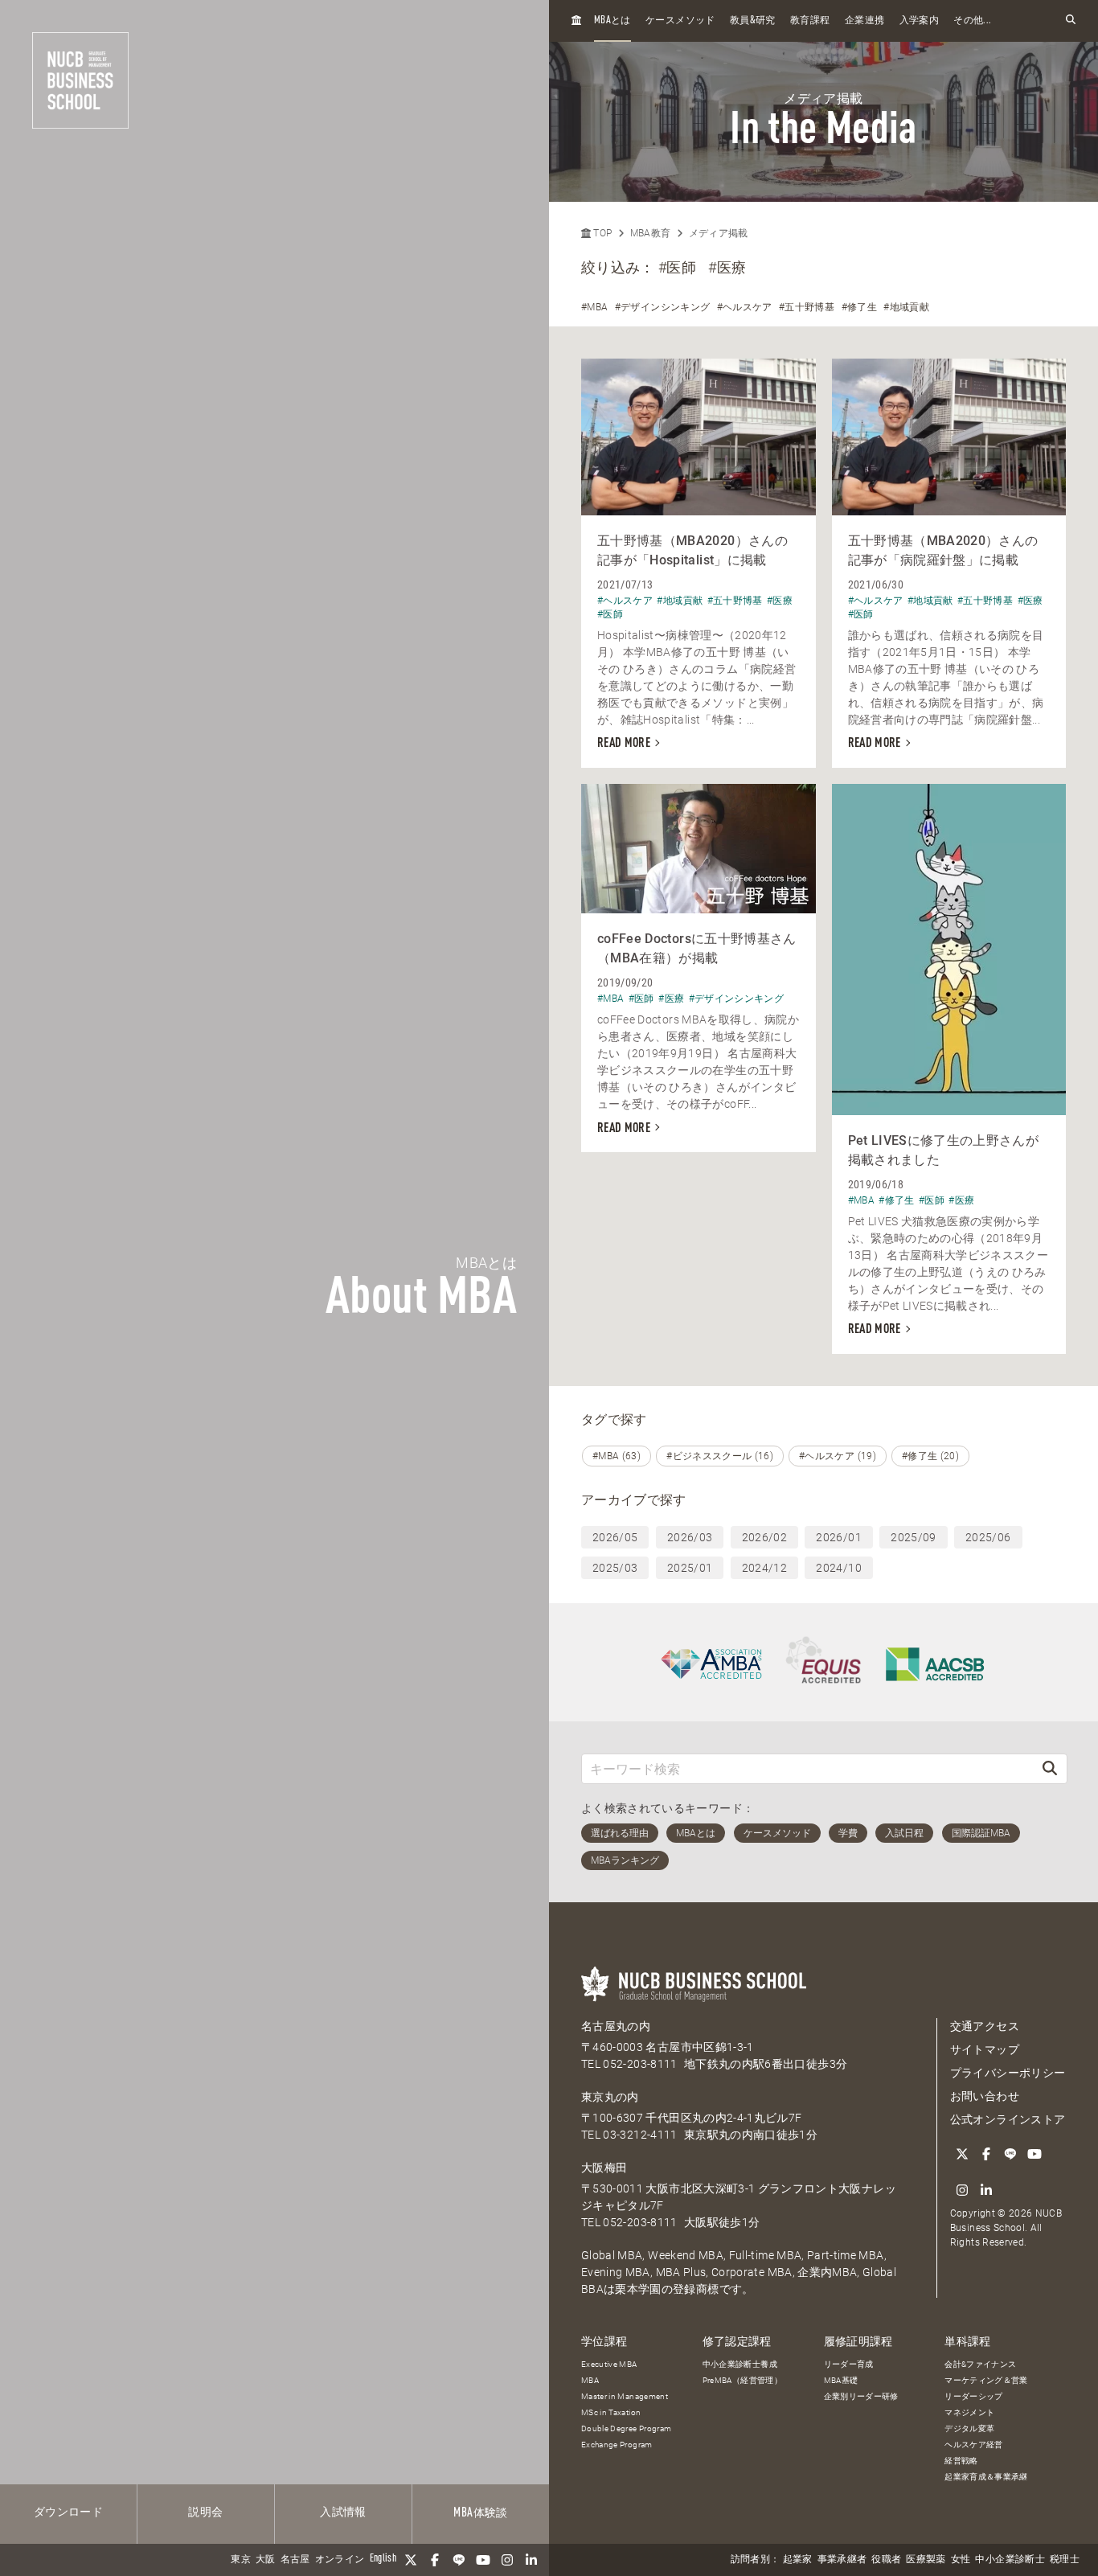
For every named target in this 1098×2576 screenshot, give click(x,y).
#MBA (594, 307)
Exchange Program (617, 2445)
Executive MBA (609, 2364)
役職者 (886, 2560)
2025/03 (615, 1568)
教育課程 (810, 21)
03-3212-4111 (640, 2135)
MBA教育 (651, 233)
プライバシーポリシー (1008, 2073)
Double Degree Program (626, 2428)
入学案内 (919, 21)
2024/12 (764, 1568)
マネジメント (969, 2412)
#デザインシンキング (663, 307)
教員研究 (753, 21)
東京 (241, 2560)
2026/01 (838, 1537)
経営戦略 (961, 2461)
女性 (961, 2560)
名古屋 (295, 2560)
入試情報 (343, 2512)
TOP (601, 233)
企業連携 (864, 21)
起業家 (798, 2560)
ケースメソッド (680, 21)
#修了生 (859, 307)
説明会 (205, 2512)
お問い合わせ (985, 2096)
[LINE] (459, 2560)
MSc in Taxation (611, 2412)
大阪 (266, 2560)
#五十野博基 (807, 307)
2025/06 (988, 1537)
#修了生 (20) (930, 1456)
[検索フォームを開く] (1071, 21)
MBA (590, 2380)
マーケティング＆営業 (986, 2380)
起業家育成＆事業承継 (986, 2477)
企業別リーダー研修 (861, 2396)
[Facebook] (435, 2560)
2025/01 (690, 1568)
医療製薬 (926, 2560)
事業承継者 (842, 2560)
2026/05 (615, 1537)
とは (613, 21)
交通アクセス (985, 2026)
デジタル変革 (969, 2428)
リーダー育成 (849, 2364)
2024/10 (838, 1568)
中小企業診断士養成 (740, 2364)
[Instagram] (507, 2560)
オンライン (340, 2560)
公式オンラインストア (1008, 2119)
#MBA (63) (617, 1456)
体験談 (480, 2513)
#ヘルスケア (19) (838, 1456)
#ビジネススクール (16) (720, 1456)
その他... (972, 21)
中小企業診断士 (1010, 2560)
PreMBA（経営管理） (742, 2380)
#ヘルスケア (745, 307)
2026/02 (764, 1537)
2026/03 (690, 1537)
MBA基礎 (841, 2380)
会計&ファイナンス (980, 2364)
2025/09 (913, 1537)
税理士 (1065, 2560)
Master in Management (625, 2396)
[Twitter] (411, 2560)
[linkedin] (531, 2560)
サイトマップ (985, 2049)
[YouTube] (483, 2560)
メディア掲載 (719, 233)
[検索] (1050, 1768)
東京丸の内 (610, 2097)
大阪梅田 (604, 2168)
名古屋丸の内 (616, 2026)
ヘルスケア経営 (973, 2445)
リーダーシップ (973, 2396)
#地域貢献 (906, 307)
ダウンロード (68, 2512)
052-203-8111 (640, 2064)
